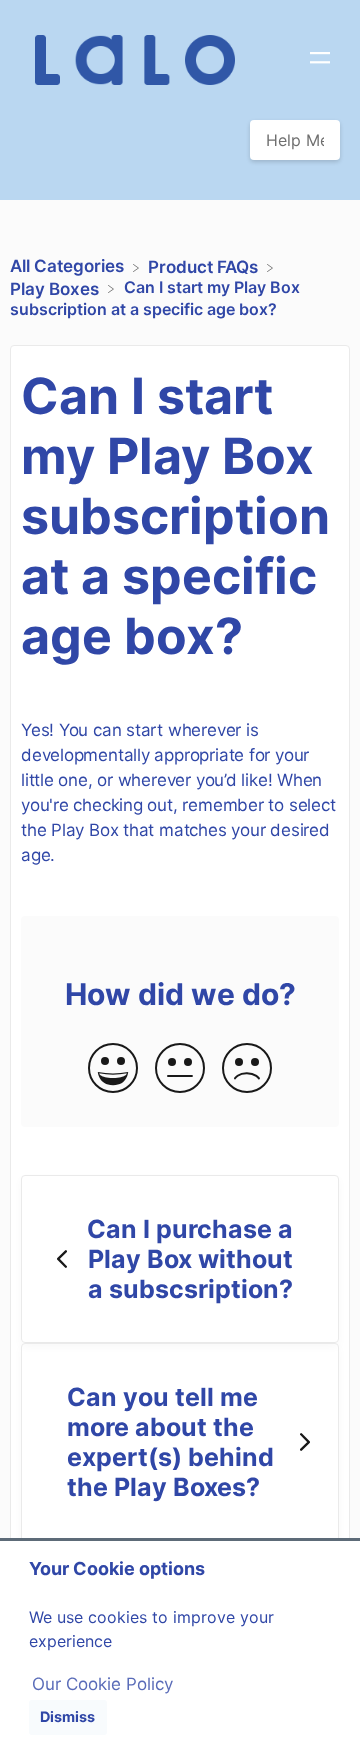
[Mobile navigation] (320, 60)
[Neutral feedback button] (180, 1069)
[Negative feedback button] (247, 1069)
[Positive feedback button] (113, 1069)
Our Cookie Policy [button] (102, 1684)
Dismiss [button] (67, 1716)
